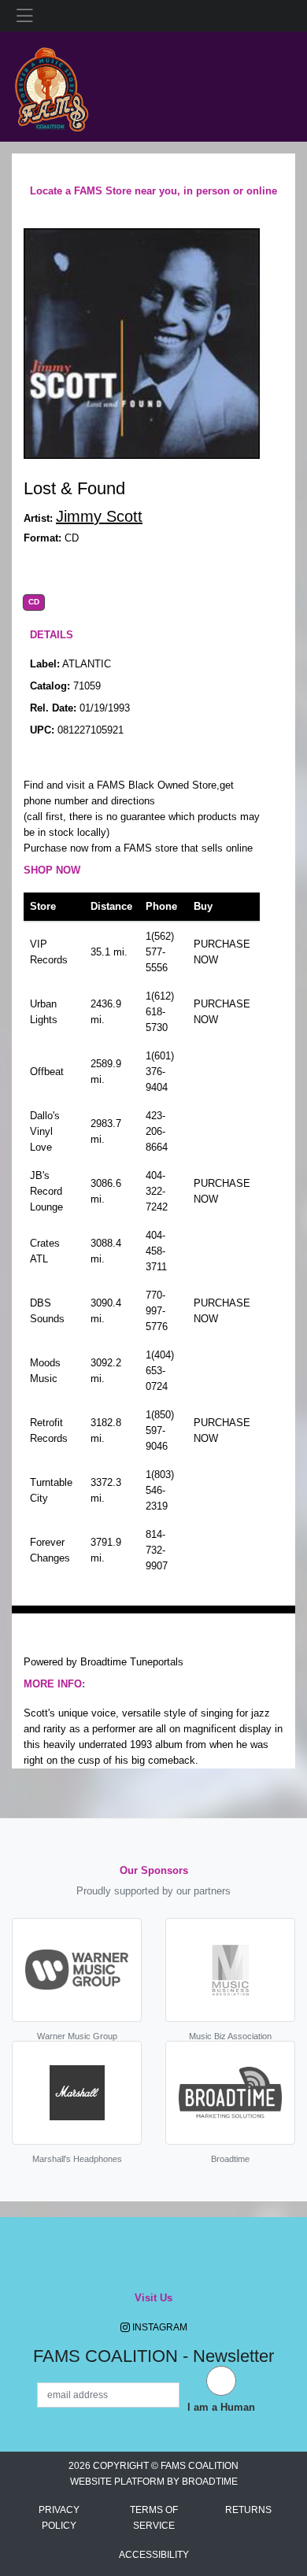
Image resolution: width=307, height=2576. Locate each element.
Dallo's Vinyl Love (45, 1131)
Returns (248, 2510)
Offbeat (47, 1072)
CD (34, 602)
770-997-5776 (157, 1311)
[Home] (51, 85)
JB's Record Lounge (46, 1191)
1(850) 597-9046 (160, 1430)
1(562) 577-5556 (160, 952)
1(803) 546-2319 (160, 1490)
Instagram (159, 2327)
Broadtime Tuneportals (132, 1662)
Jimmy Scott (99, 516)
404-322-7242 (157, 1191)
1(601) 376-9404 (160, 1072)
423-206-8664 (157, 1131)
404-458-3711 (156, 1251)
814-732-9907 (157, 1550)
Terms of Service (154, 2518)
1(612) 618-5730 (160, 1012)
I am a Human (221, 2407)
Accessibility (154, 2555)
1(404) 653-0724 (160, 1371)
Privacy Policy (59, 2518)
